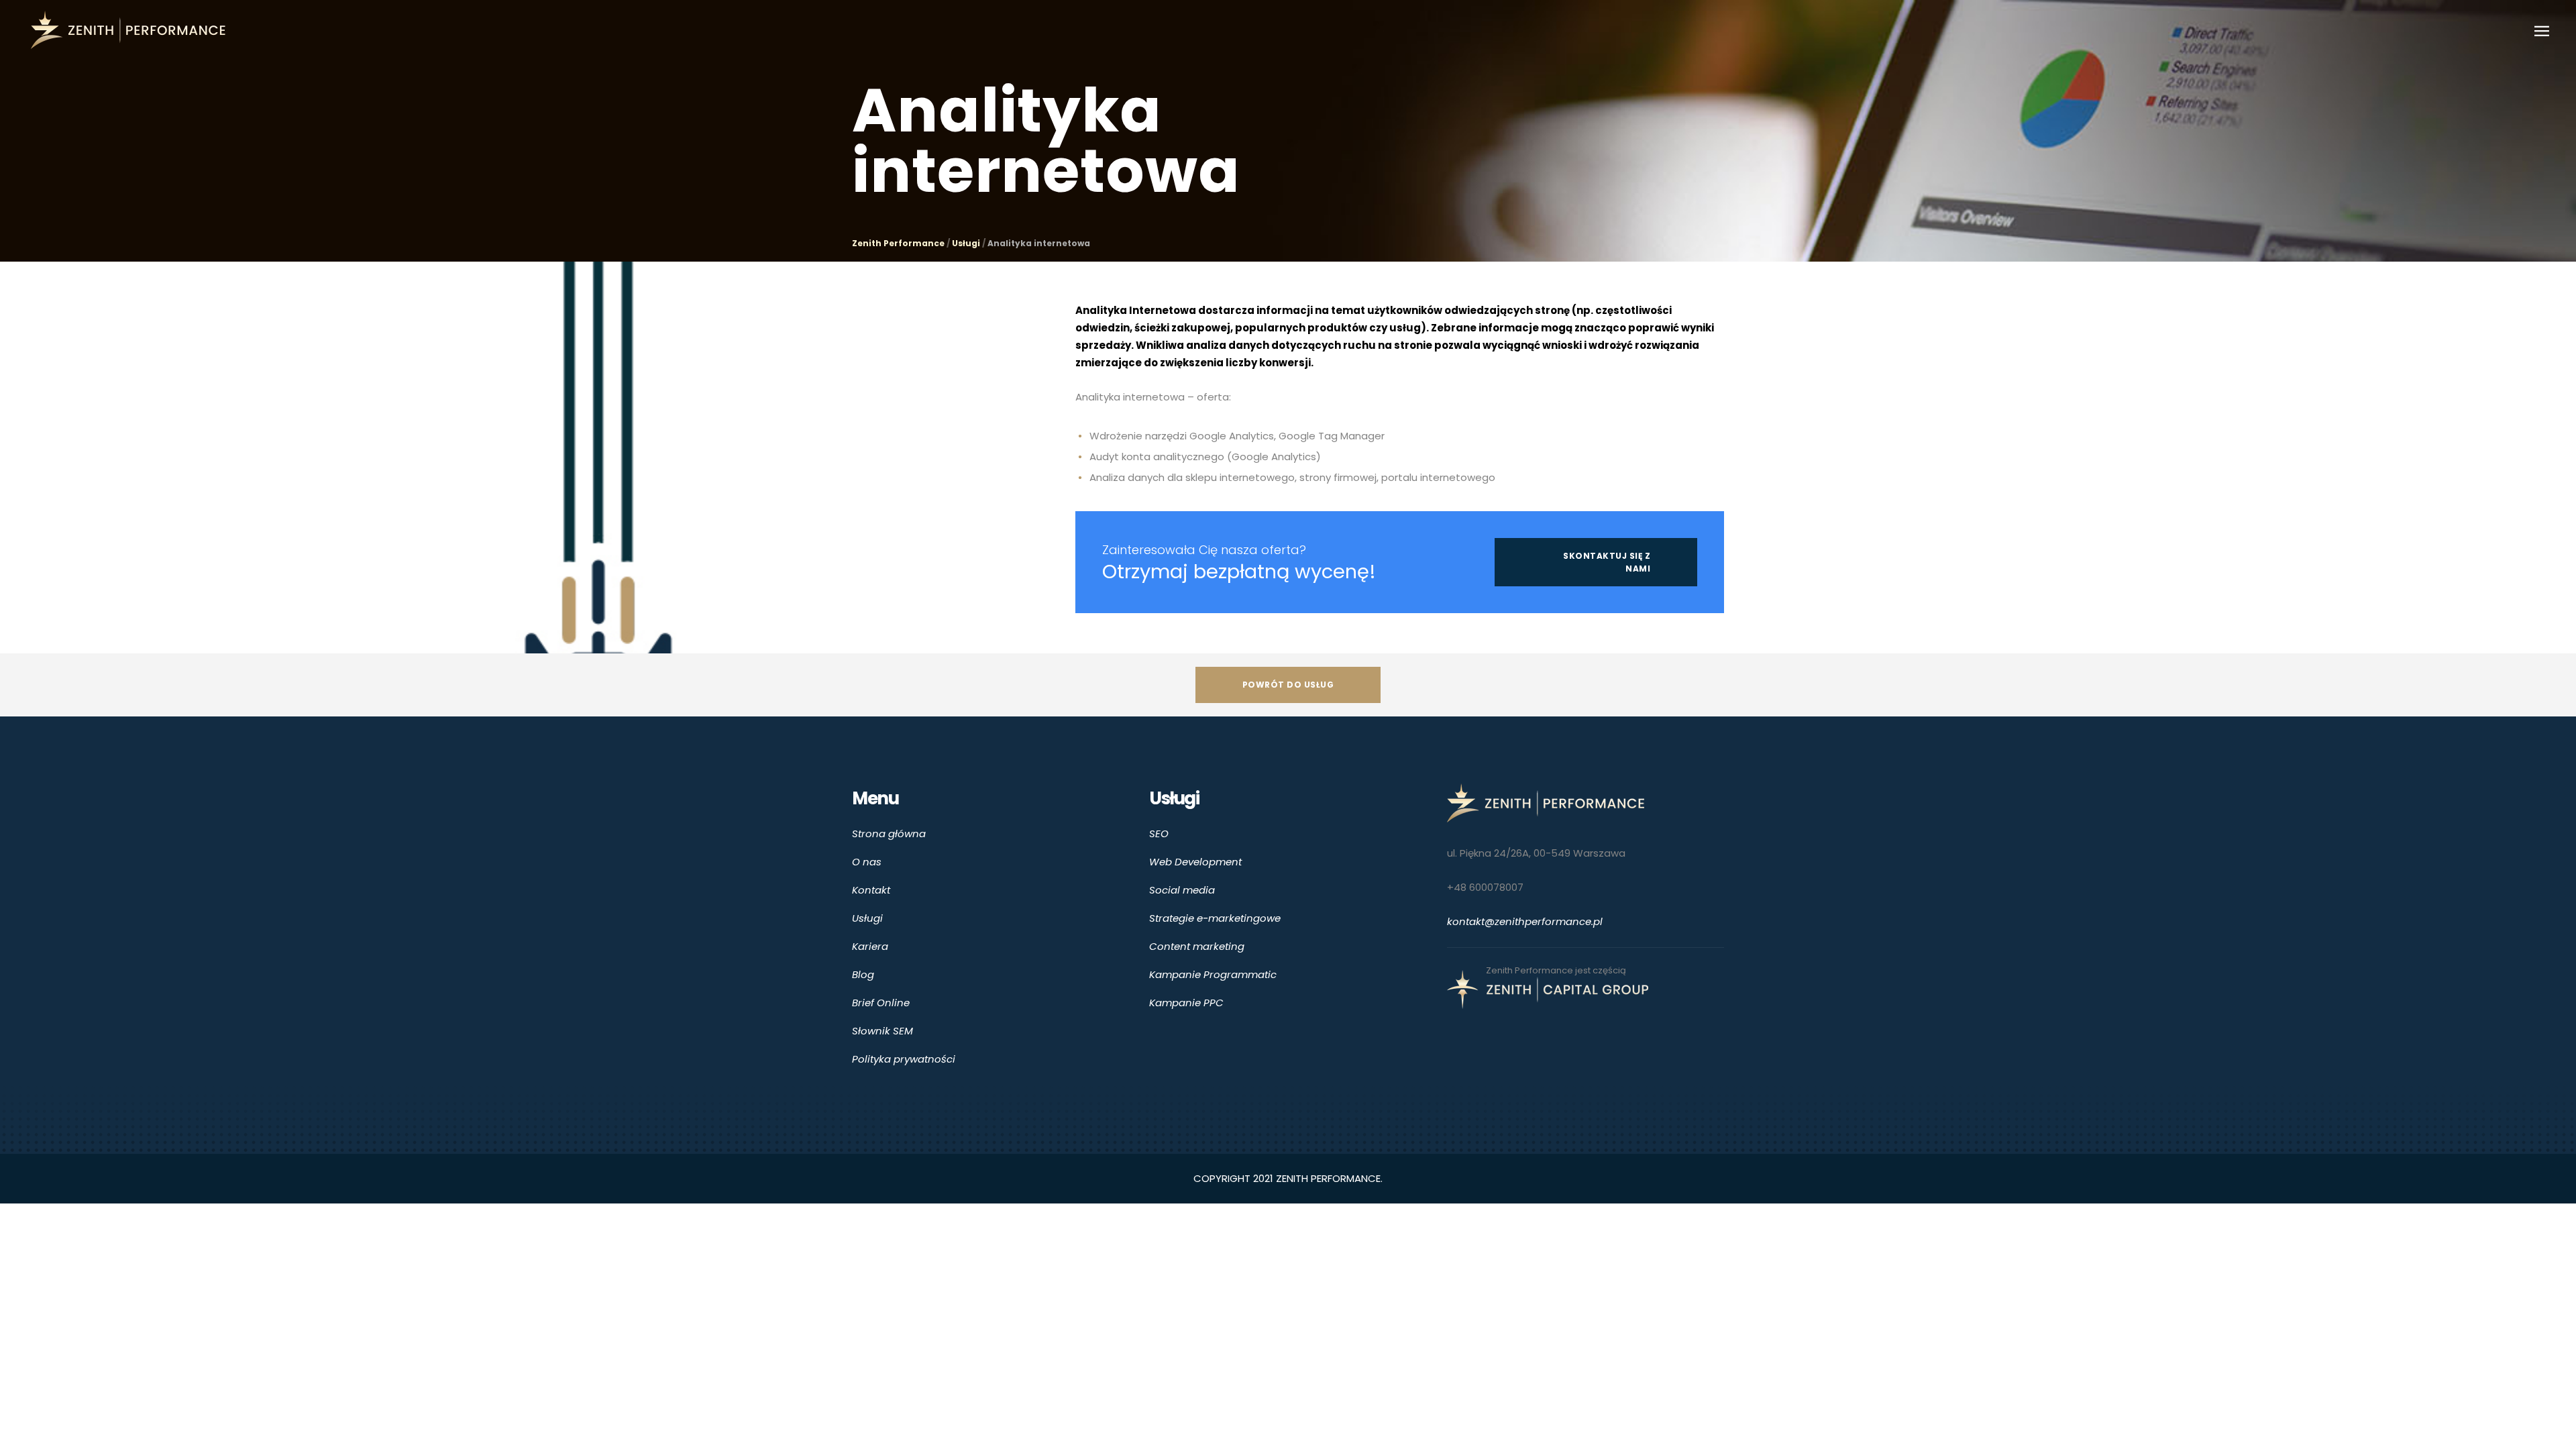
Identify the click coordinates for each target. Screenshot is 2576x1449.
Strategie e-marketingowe (1215, 918)
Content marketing (1197, 946)
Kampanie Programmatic (1213, 974)
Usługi (966, 244)
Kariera (870, 946)
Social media (1182, 890)
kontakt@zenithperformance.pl (1525, 921)
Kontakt (871, 890)
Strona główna (889, 834)
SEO (1159, 834)
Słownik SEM (882, 1031)
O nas (867, 862)
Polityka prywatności (904, 1059)
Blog (863, 974)
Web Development (1195, 862)
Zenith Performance (898, 244)
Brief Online (881, 1003)
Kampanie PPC (1186, 1003)
